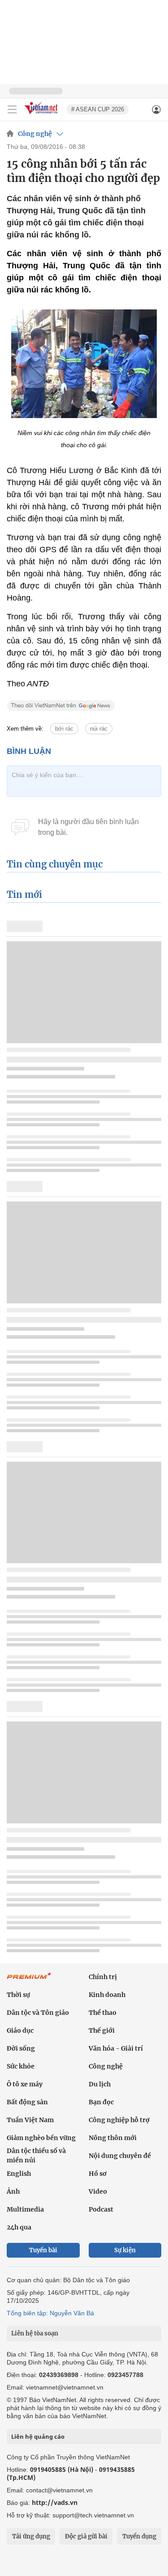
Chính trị (103, 1977)
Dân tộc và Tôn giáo (38, 2013)
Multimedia (25, 2209)
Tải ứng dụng (31, 2536)
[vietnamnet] (42, 115)
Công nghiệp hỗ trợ (119, 2120)
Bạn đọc (101, 2102)
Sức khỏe (21, 2066)
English (19, 2174)
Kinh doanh (107, 1995)
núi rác (99, 729)
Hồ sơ (98, 2174)
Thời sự (18, 1995)
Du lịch (100, 2084)
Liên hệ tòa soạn (35, 2333)
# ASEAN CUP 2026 (98, 109)
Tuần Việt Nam (30, 2120)
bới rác (64, 729)
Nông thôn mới (113, 2138)
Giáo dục (20, 2030)
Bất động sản (27, 2102)
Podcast (101, 2209)
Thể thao (103, 2013)
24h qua (19, 2227)
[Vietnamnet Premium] (29, 1980)
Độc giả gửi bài (86, 2536)
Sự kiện (125, 2250)
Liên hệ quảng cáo (38, 2436)
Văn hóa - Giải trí (116, 2048)
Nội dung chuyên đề (120, 2156)
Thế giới (102, 2030)
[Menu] (12, 110)
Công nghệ (35, 134)
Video (98, 2191)
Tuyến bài (43, 2250)
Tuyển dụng (139, 2536)
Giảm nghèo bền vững (41, 2138)
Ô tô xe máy (25, 2084)
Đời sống (21, 2048)
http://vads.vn (55, 2502)
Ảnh (13, 2191)
